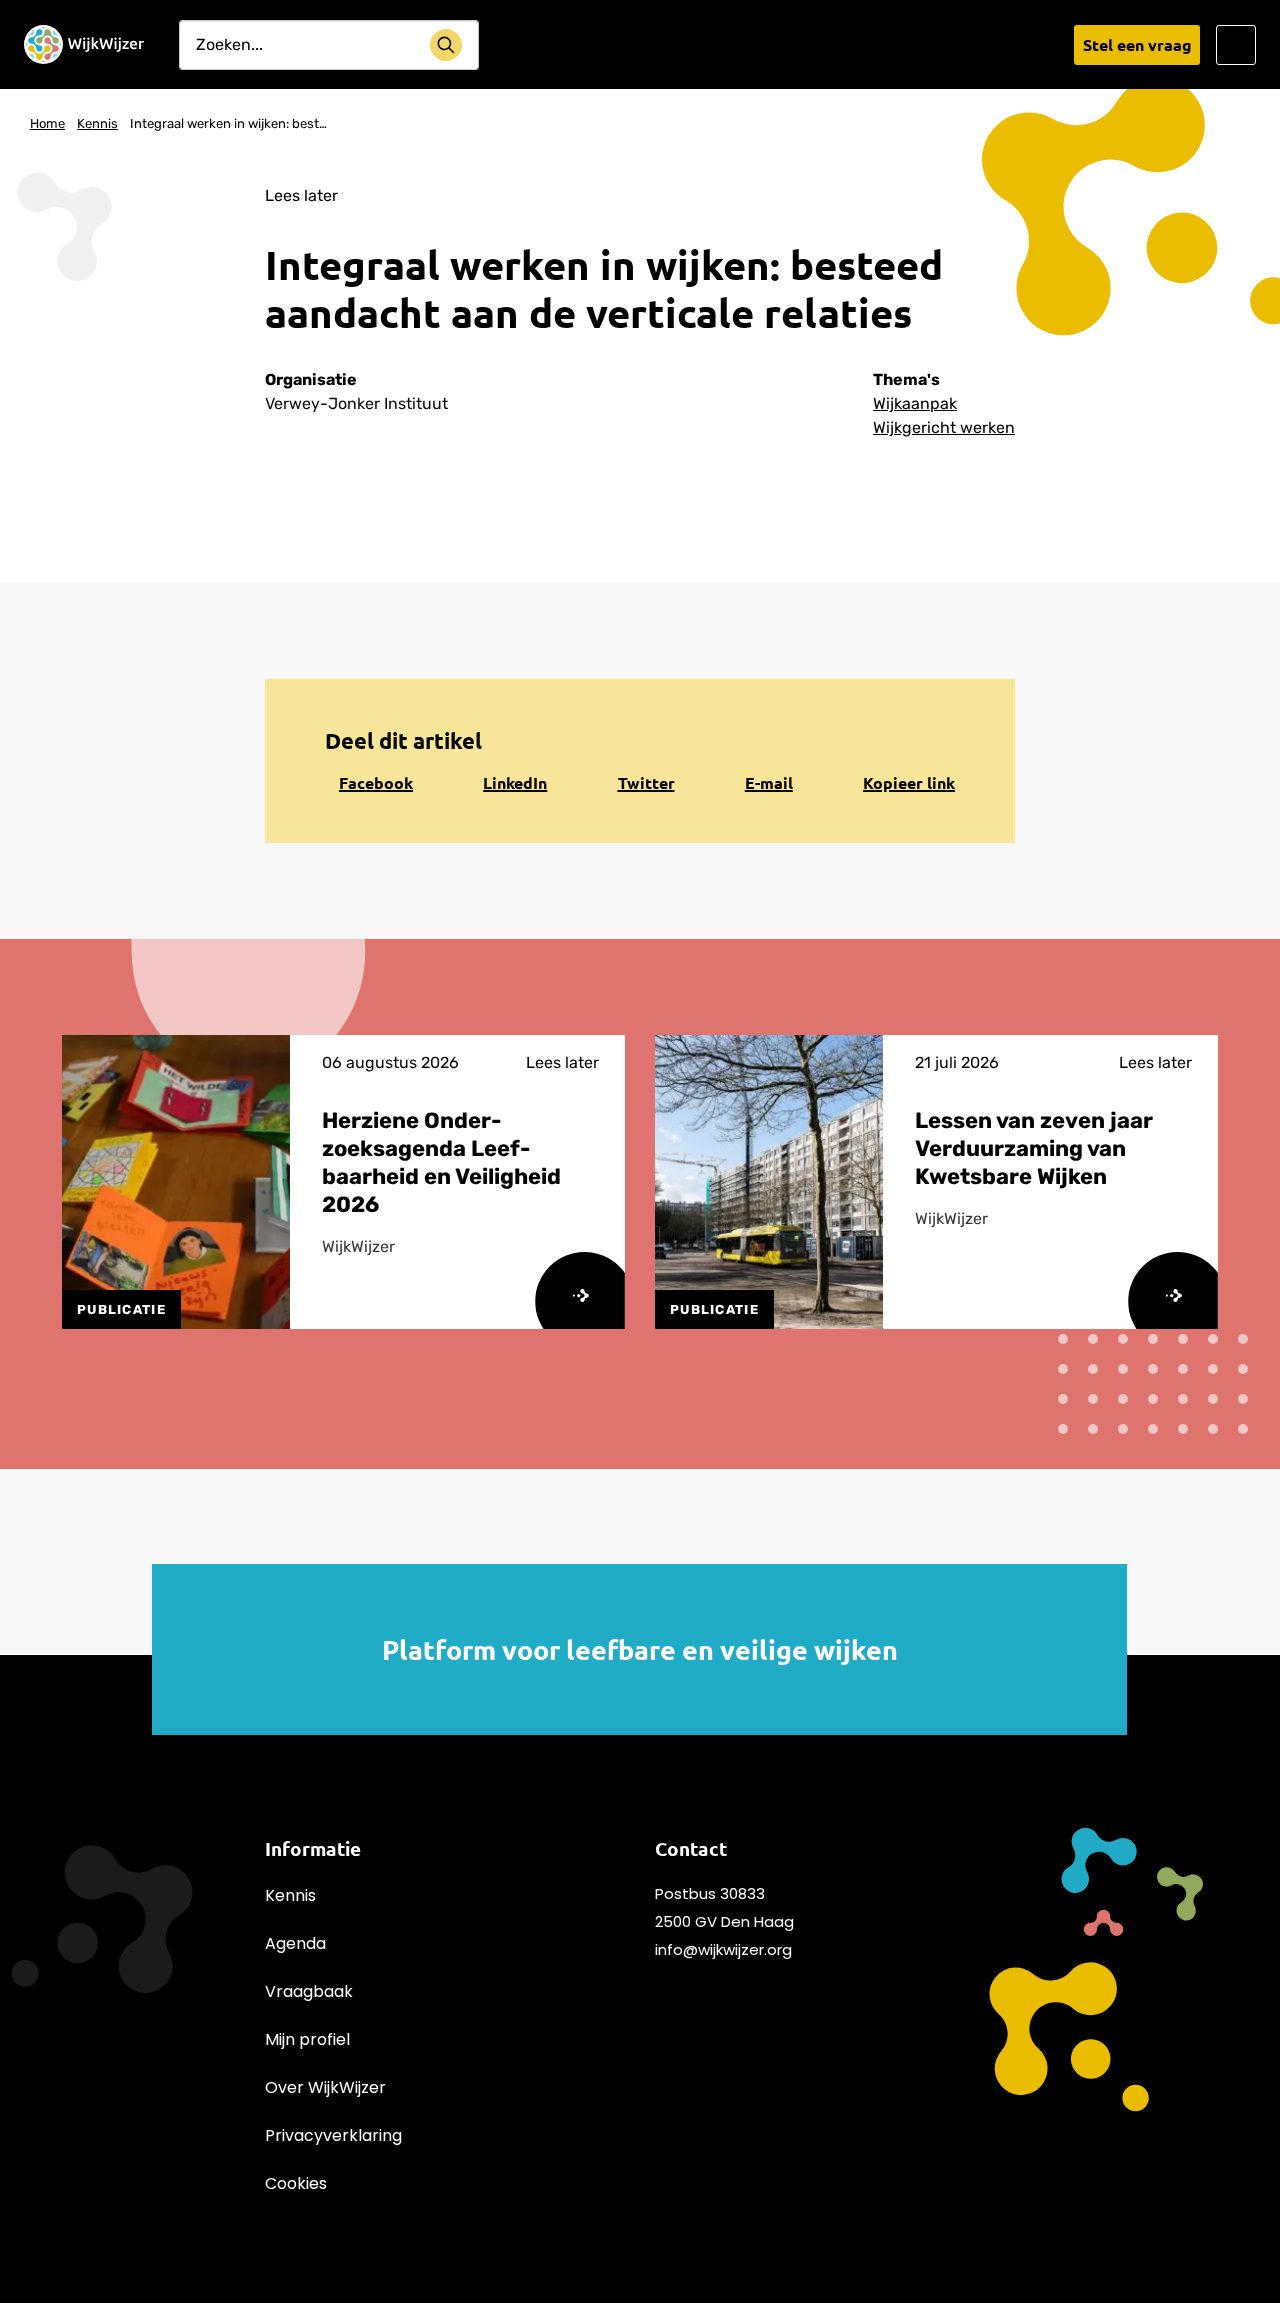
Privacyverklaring (333, 2135)
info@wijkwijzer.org (723, 1949)
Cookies (296, 2183)
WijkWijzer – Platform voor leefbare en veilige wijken (84, 45)
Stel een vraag (1137, 44)
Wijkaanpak (915, 403)
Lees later (301, 195)
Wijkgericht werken (944, 427)
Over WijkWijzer (325, 2087)
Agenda (295, 1943)
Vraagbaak (309, 1991)
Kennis (290, 1895)
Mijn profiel (307, 2039)
